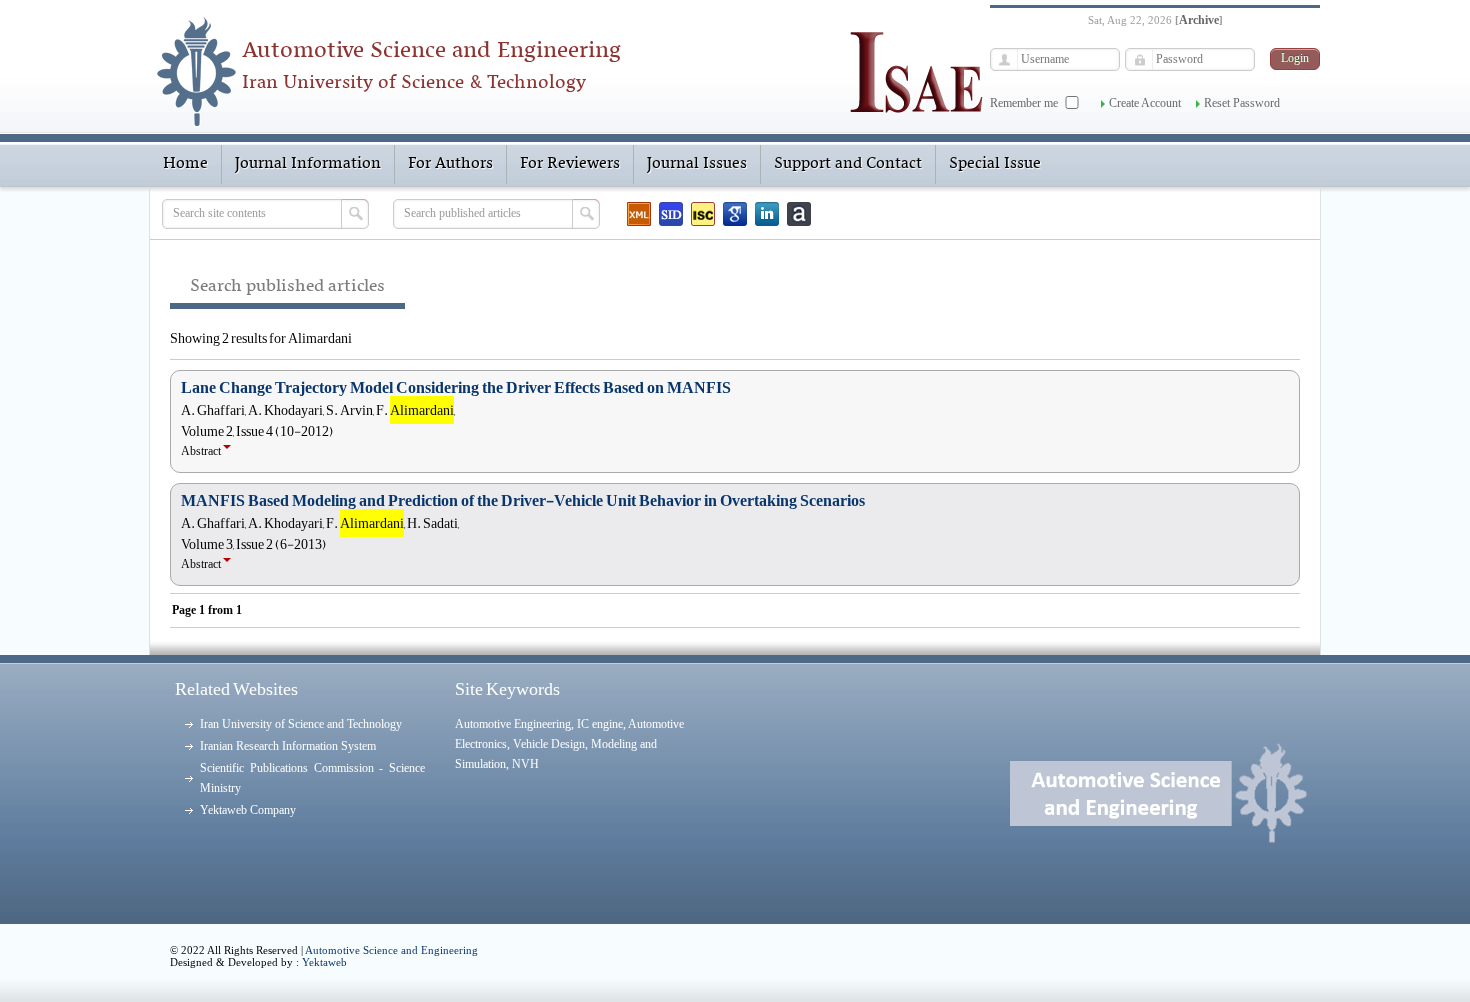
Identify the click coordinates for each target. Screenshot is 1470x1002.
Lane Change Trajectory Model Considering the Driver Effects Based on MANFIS (456, 388)
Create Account (1145, 103)
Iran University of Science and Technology (301, 724)
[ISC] (703, 214)
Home (185, 164)
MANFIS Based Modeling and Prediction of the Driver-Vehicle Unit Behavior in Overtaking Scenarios (523, 501)
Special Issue (995, 164)
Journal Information (308, 164)
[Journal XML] (639, 214)
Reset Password (1242, 103)
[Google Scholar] (735, 214)
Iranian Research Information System (288, 746)
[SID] (671, 214)
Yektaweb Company (248, 810)
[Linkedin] (767, 214)
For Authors (450, 164)
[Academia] (799, 214)
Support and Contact (848, 164)
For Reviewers (570, 164)
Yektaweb (324, 962)
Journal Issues (697, 164)
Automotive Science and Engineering (391, 950)
